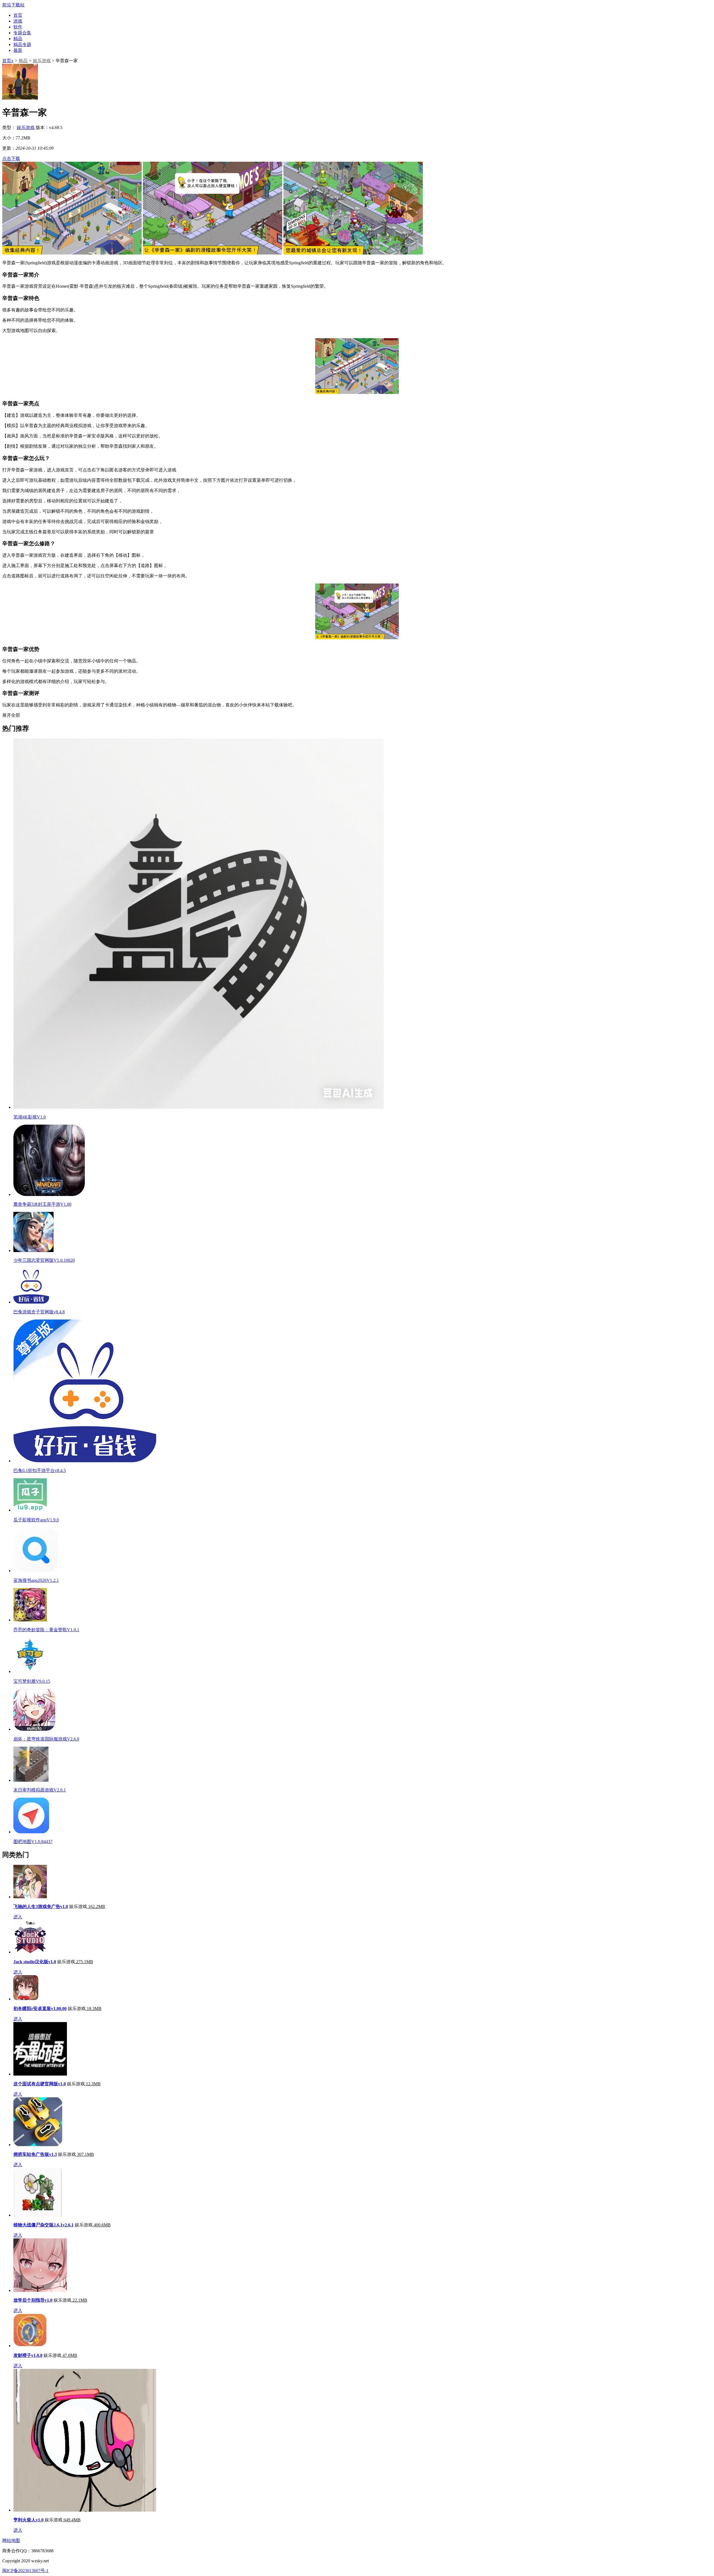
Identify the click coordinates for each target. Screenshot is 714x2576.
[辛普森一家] (72, 253)
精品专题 (22, 44)
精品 (18, 39)
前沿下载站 (13, 5)
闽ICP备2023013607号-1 (25, 2571)
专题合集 (22, 33)
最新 (18, 50)
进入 (18, 1917)
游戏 (18, 21)
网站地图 (11, 2540)
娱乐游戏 (42, 61)
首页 (18, 15)
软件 (18, 27)
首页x (8, 61)
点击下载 (11, 158)
